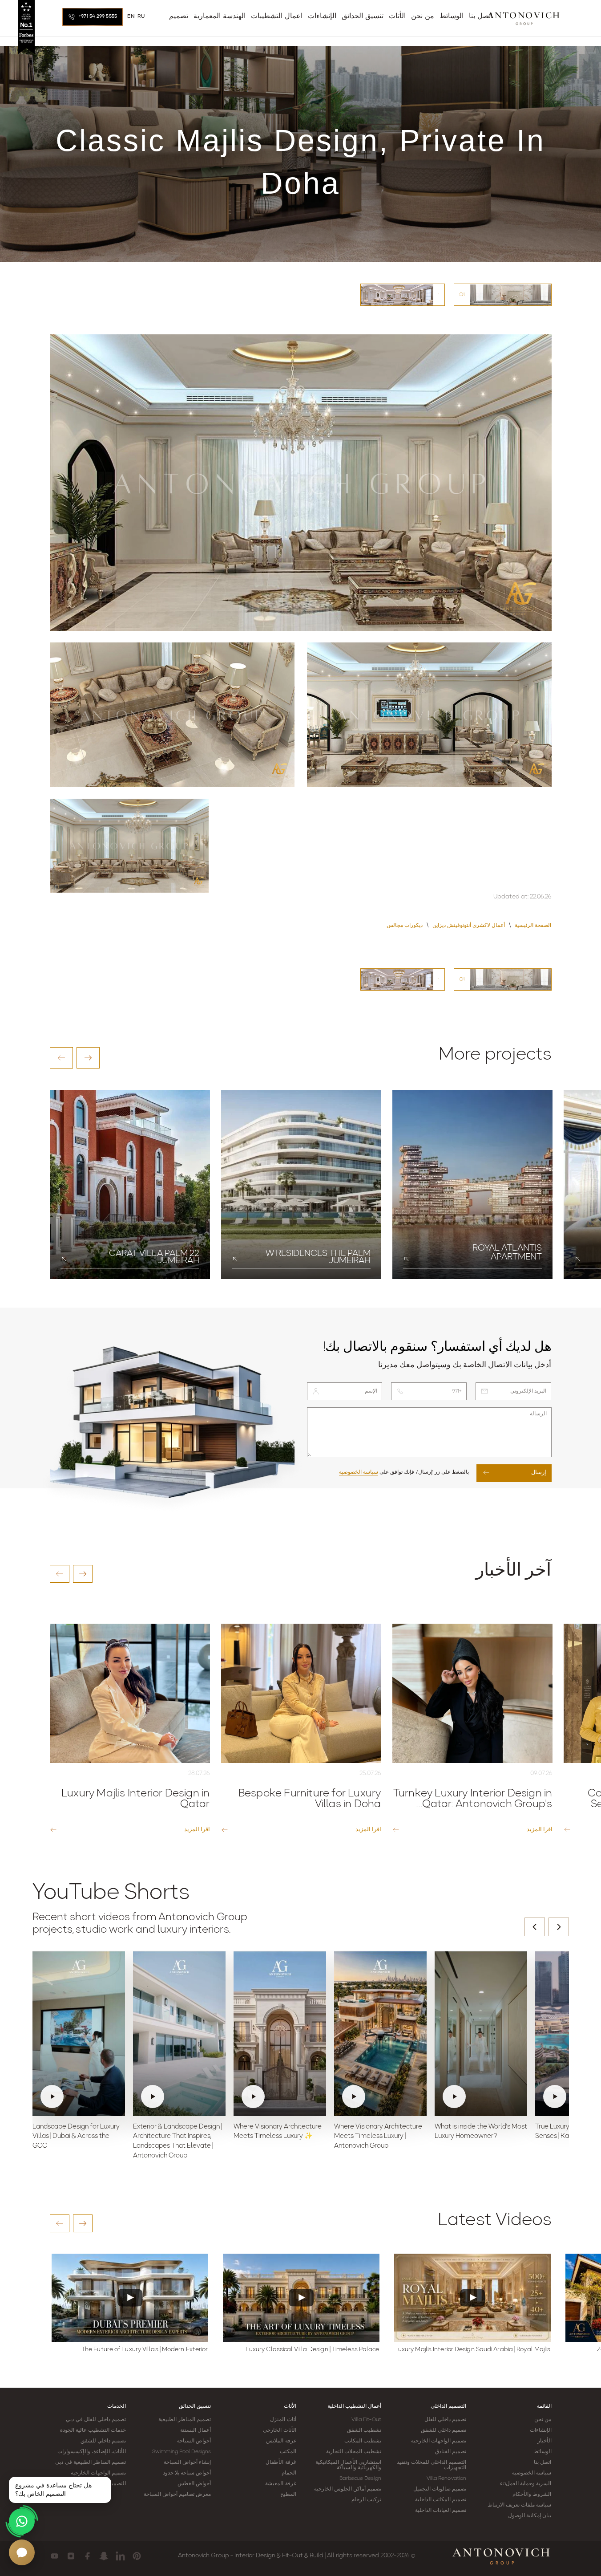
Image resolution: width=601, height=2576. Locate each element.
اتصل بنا (543, 2462)
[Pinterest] (137, 2556)
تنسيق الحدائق (195, 2406)
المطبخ (288, 2495)
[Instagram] (71, 2556)
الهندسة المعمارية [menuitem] (220, 16)
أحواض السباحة (194, 2441)
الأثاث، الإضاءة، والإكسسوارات (92, 2452)
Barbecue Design (360, 2478)
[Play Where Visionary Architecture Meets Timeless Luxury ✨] (280, 2034)
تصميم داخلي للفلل (445, 2420)
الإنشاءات (541, 2430)
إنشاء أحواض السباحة (187, 2462)
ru (141, 16)
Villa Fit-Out (366, 2420)
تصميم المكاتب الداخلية (441, 2500)
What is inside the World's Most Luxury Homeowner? (481, 2132)
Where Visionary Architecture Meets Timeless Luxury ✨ (278, 2132)
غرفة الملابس (281, 2441)
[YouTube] (54, 2556)
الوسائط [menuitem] (452, 16)
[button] (61, 1058)
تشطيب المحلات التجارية (354, 2452)
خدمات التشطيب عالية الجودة (93, 2430)
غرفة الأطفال (281, 2462)
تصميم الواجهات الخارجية (439, 2441)
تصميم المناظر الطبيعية (185, 2420)
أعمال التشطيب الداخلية (354, 2406)
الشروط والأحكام (532, 2495)
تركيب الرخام (366, 2500)
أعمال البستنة (196, 2430)
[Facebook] (87, 2556)
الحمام (289, 2473)
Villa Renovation (447, 2478)
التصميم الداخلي (448, 2406)
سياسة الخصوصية (359, 1472)
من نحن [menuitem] (423, 16)
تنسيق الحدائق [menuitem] (363, 16)
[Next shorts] (559, 1927)
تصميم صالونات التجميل (440, 2489)
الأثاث (290, 2406)
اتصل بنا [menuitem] (481, 16)
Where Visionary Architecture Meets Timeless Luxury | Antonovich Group (378, 2137)
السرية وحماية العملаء (526, 2484)
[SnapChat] (104, 2556)
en (131, 16)
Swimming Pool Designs (182, 2452)
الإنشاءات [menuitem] (322, 16)
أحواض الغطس (194, 2484)
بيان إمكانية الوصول (530, 2516)
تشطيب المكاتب (363, 2441)
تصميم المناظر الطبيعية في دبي (90, 2462)
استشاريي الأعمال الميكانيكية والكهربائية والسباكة (348, 2465)
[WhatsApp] (22, 2521)
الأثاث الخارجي (279, 2430)
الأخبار (545, 2441)
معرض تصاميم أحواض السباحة (177, 2495)
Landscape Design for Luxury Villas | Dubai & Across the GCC (76, 2137)
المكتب (288, 2452)
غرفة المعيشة (280, 2484)
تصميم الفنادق (451, 2452)
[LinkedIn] (120, 2556)
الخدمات (117, 2406)
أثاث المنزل (283, 2420)
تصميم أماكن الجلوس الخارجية (348, 2489)
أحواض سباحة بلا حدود (187, 2473)
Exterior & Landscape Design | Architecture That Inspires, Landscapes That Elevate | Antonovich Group (177, 2141)
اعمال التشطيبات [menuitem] (277, 16)
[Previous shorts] (535, 1927)
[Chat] (22, 2552)
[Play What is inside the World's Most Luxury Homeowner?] (481, 2034)
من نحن (543, 2420)
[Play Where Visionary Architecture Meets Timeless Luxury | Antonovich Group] (380, 2034)
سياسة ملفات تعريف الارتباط (519, 2505)
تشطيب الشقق (364, 2430)
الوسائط (543, 2452)
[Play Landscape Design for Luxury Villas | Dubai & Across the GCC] (79, 2034)
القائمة (544, 2406)
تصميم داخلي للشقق (444, 2430)
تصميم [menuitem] (179, 16)
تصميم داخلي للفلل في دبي (96, 2420)
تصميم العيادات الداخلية (441, 2511)
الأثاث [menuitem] (397, 16)
